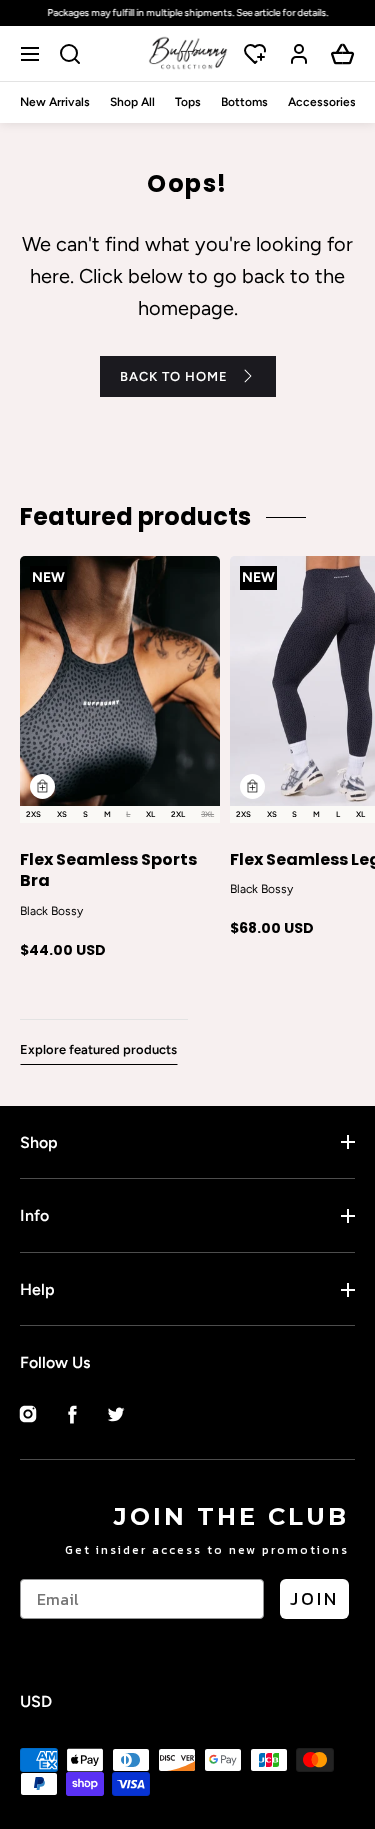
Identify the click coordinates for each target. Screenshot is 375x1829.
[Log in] (299, 54)
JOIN (314, 1598)
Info (34, 1215)
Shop (39, 1142)
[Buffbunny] (188, 53)
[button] (32, 53)
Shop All (132, 102)
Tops (188, 102)
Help (37, 1289)
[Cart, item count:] (343, 54)
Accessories (322, 102)
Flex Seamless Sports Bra (108, 870)
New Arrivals (55, 102)
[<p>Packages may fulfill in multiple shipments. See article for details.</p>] (187, 13)
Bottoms (244, 102)
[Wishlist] (255, 54)
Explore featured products (98, 1049)
